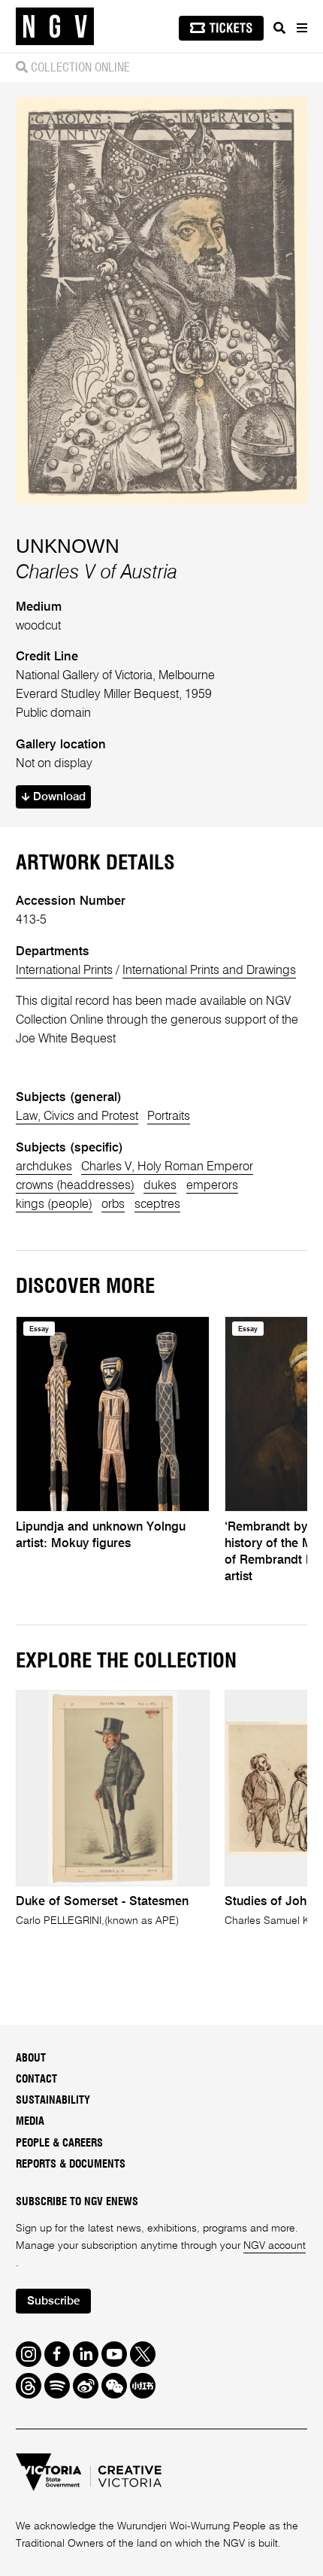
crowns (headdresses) (75, 1186)
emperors (212, 1186)
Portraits (169, 1117)
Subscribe (53, 2301)
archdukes (44, 1167)
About (31, 2058)
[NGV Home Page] (55, 27)
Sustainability (53, 2100)
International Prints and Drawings (209, 971)
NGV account (275, 2246)
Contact (36, 2079)
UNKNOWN (68, 546)
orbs (113, 1205)
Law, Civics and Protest (77, 1117)
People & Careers (59, 2143)
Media (30, 2121)
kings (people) (54, 1205)
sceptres (157, 1205)
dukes (160, 1186)
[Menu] (301, 28)
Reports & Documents (71, 2164)
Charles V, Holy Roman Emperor (167, 1167)
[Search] (279, 28)
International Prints (64, 971)
